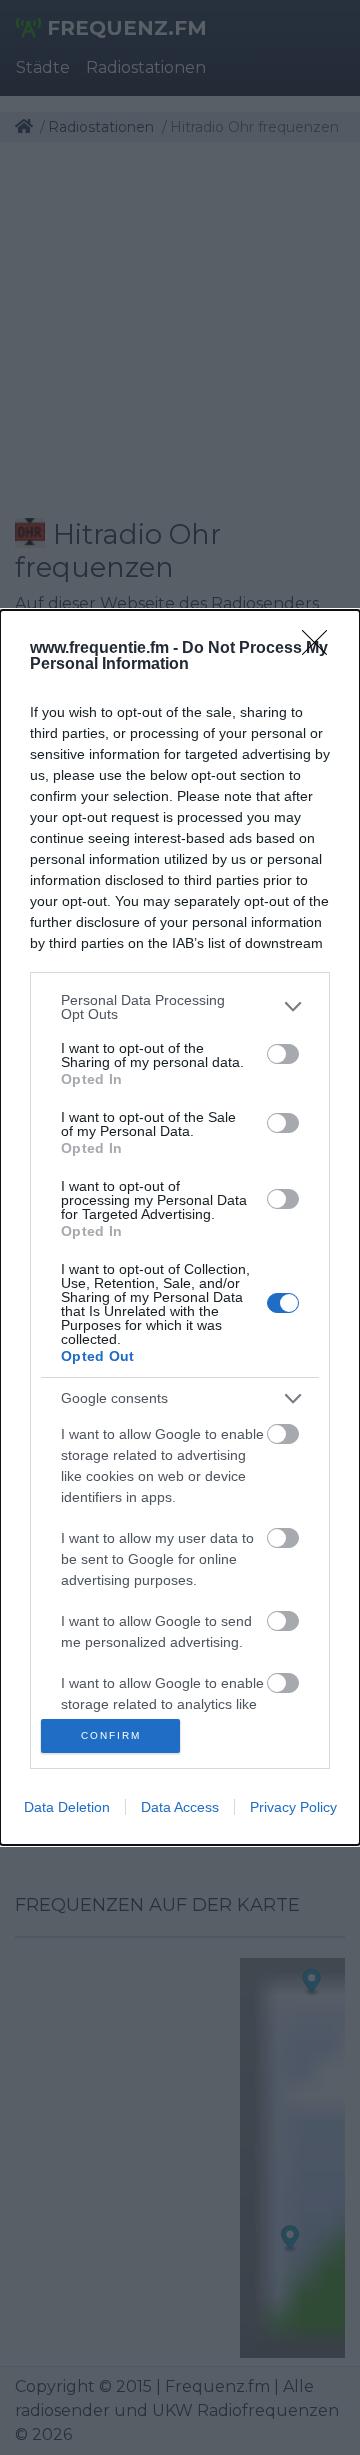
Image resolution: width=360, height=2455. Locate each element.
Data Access (180, 1807)
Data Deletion (67, 1807)
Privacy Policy (293, 1807)
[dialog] (180, 1228)
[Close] (321, 649)
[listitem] (180, 1007)
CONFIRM (111, 1735)
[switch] (283, 1054)
